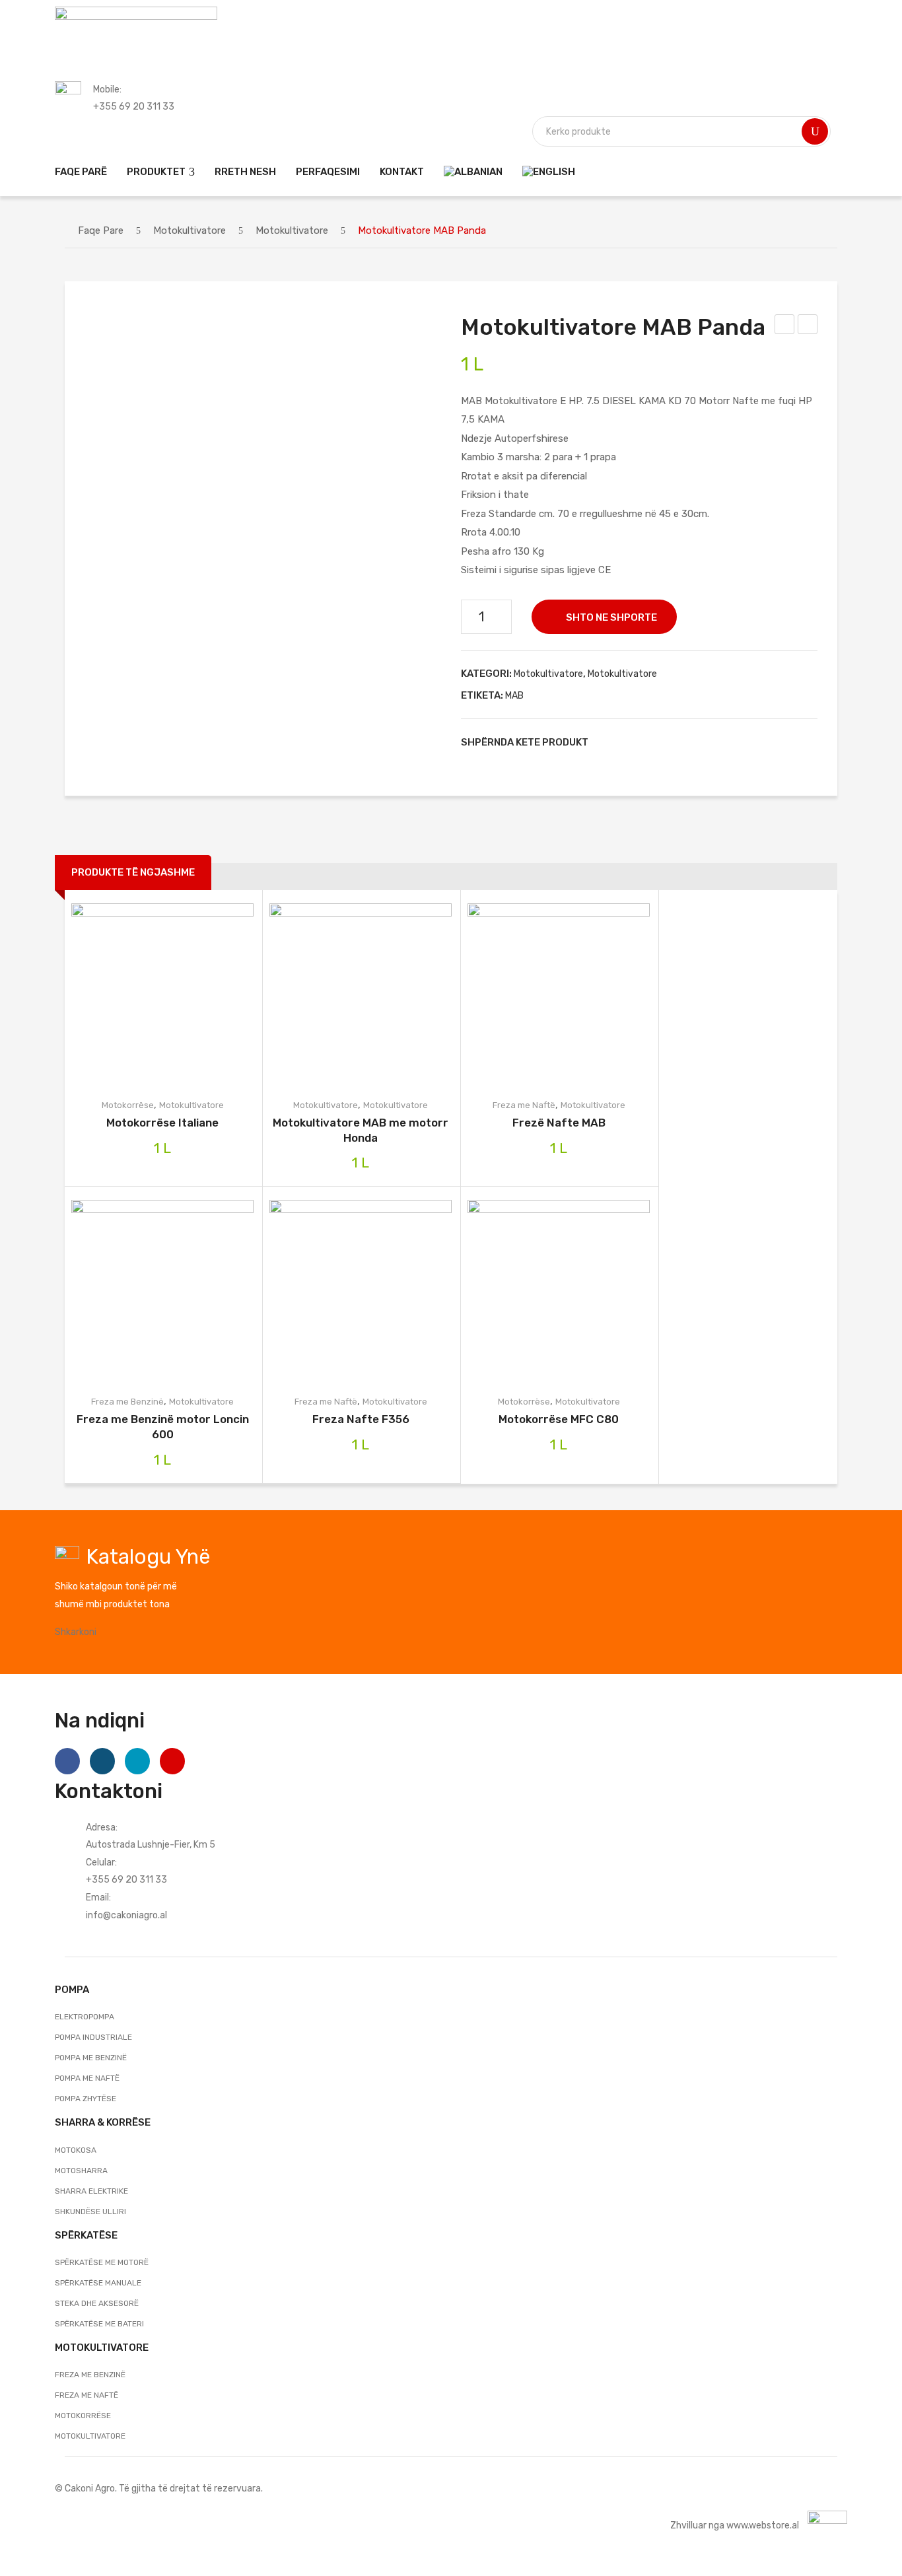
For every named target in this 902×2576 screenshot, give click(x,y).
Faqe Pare (101, 230)
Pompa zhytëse (86, 2099)
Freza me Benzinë (127, 1402)
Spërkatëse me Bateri (99, 2324)
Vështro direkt (191, 994)
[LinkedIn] (687, 742)
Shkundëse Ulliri (90, 2211)
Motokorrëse (128, 1105)
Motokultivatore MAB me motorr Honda (361, 1130)
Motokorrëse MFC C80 (559, 1419)
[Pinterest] (646, 742)
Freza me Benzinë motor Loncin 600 (163, 1427)
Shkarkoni (76, 1632)
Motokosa (76, 2150)
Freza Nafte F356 (361, 1419)
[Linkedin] (137, 1761)
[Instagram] (102, 1761)
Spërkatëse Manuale (98, 2283)
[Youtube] (172, 1761)
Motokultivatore (190, 230)
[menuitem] (81, 171)
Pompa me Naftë (87, 2078)
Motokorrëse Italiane (162, 1123)
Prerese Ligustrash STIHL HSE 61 (808, 326)
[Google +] (666, 742)
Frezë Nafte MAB (559, 1123)
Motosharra (81, 2171)
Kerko (815, 131)
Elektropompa (85, 2017)
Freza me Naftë (524, 1105)
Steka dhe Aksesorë (97, 2303)
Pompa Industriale (93, 2037)
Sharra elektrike (91, 2191)
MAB (514, 695)
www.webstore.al (763, 2525)
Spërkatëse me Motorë (102, 2262)
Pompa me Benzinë (91, 2058)
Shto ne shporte (611, 617)
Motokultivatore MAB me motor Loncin (785, 326)
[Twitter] (625, 742)
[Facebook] (605, 742)
